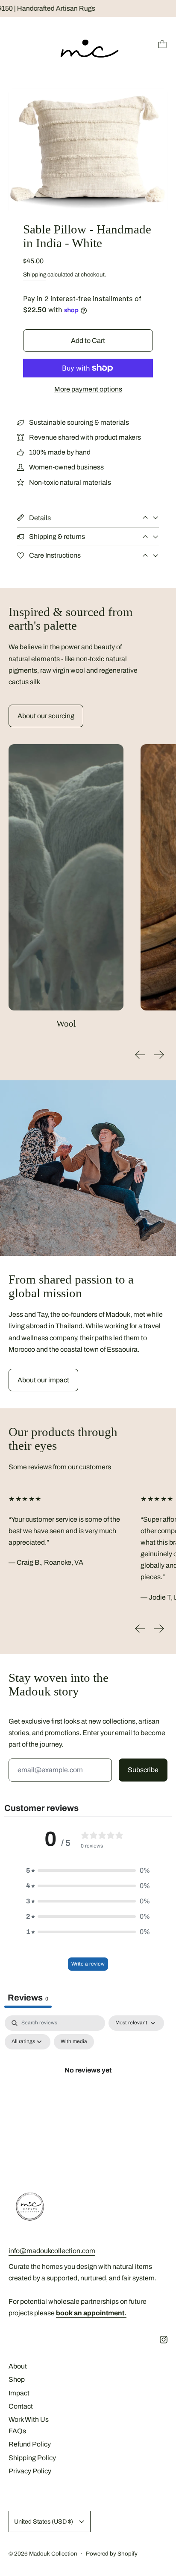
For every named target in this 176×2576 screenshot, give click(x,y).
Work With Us (29, 2419)
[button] (88, 151)
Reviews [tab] (28, 1997)
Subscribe (143, 1770)
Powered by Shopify (112, 2554)
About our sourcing (46, 716)
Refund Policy (30, 2444)
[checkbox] (74, 2042)
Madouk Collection (53, 2554)
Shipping (35, 275)
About (18, 2366)
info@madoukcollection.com (52, 2251)
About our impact (43, 1380)
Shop (17, 2379)
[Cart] (162, 44)
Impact (19, 2393)
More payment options (88, 389)
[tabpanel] (88, 2090)
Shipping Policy (32, 2458)
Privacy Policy (30, 2471)
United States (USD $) (44, 2521)
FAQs (17, 2431)
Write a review (88, 1964)
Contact (21, 2406)
